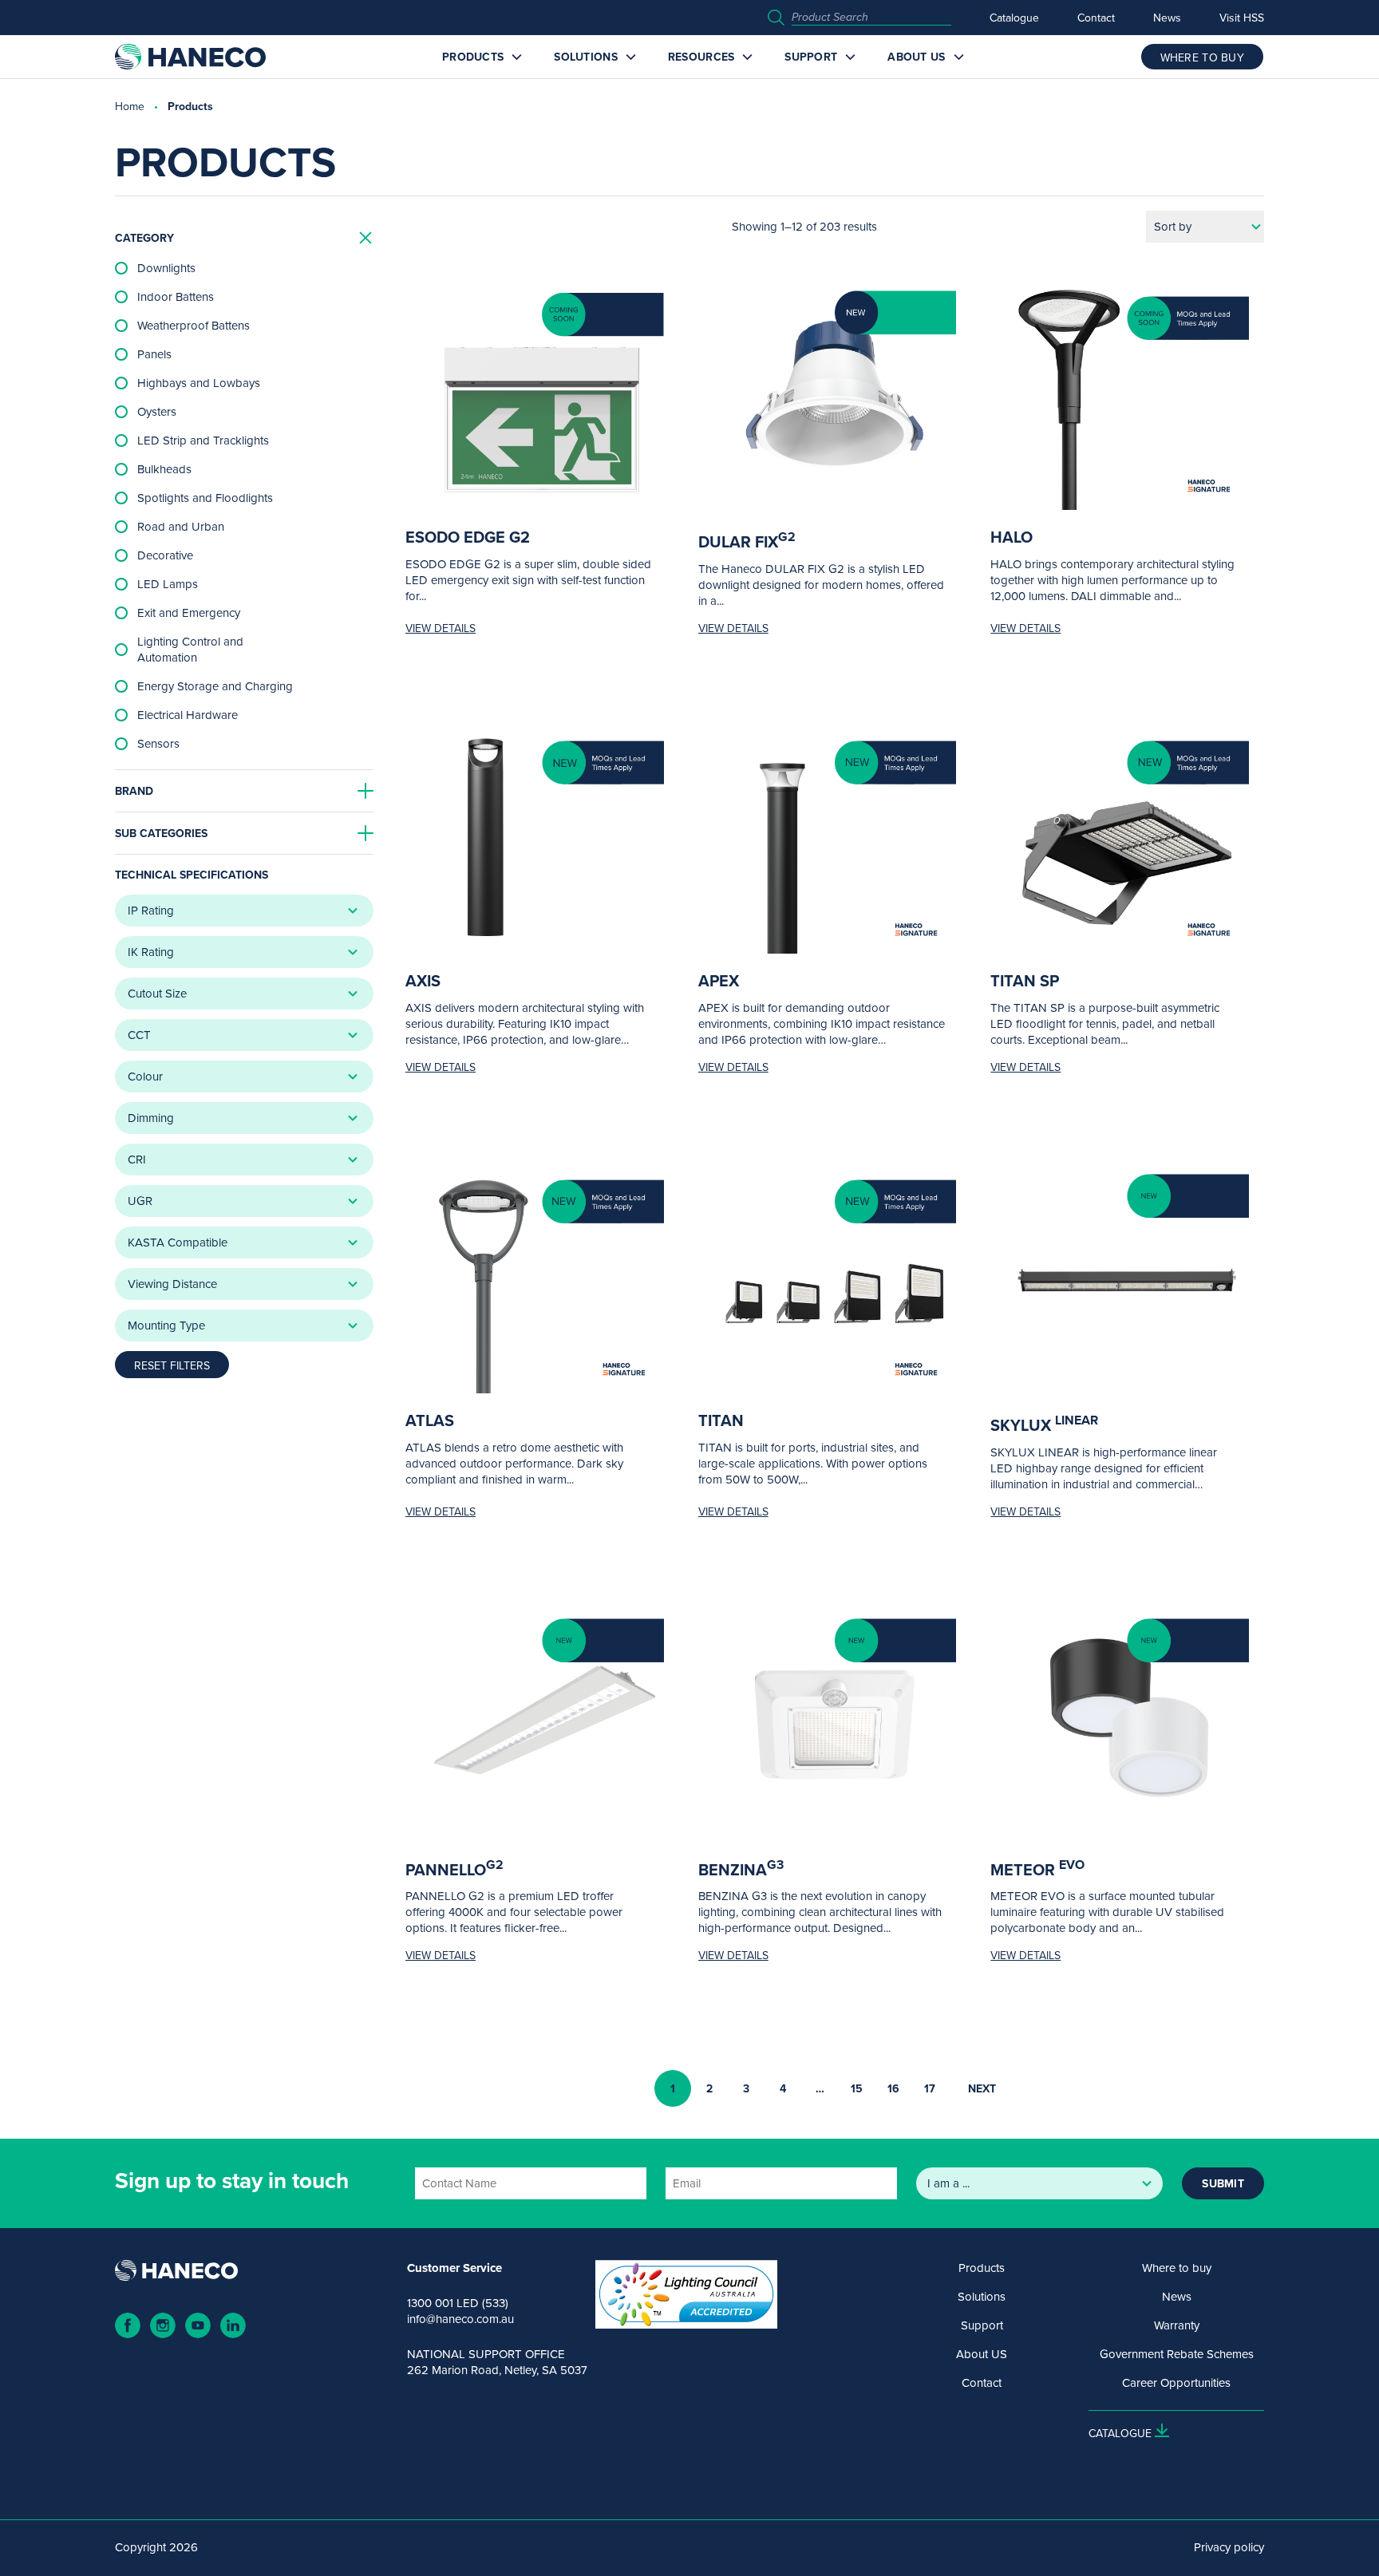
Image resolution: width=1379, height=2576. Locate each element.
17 (930, 2088)
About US (916, 57)
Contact (1096, 18)
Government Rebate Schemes (1177, 2354)
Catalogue (1014, 18)
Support (811, 57)
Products (473, 57)
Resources (701, 57)
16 (893, 2088)
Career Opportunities (1176, 2383)
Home (130, 106)
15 (857, 2088)
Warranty (1177, 2325)
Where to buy (1177, 2268)
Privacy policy (1229, 2547)
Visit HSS (1242, 18)
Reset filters (172, 1365)
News (1167, 18)
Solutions (586, 57)
